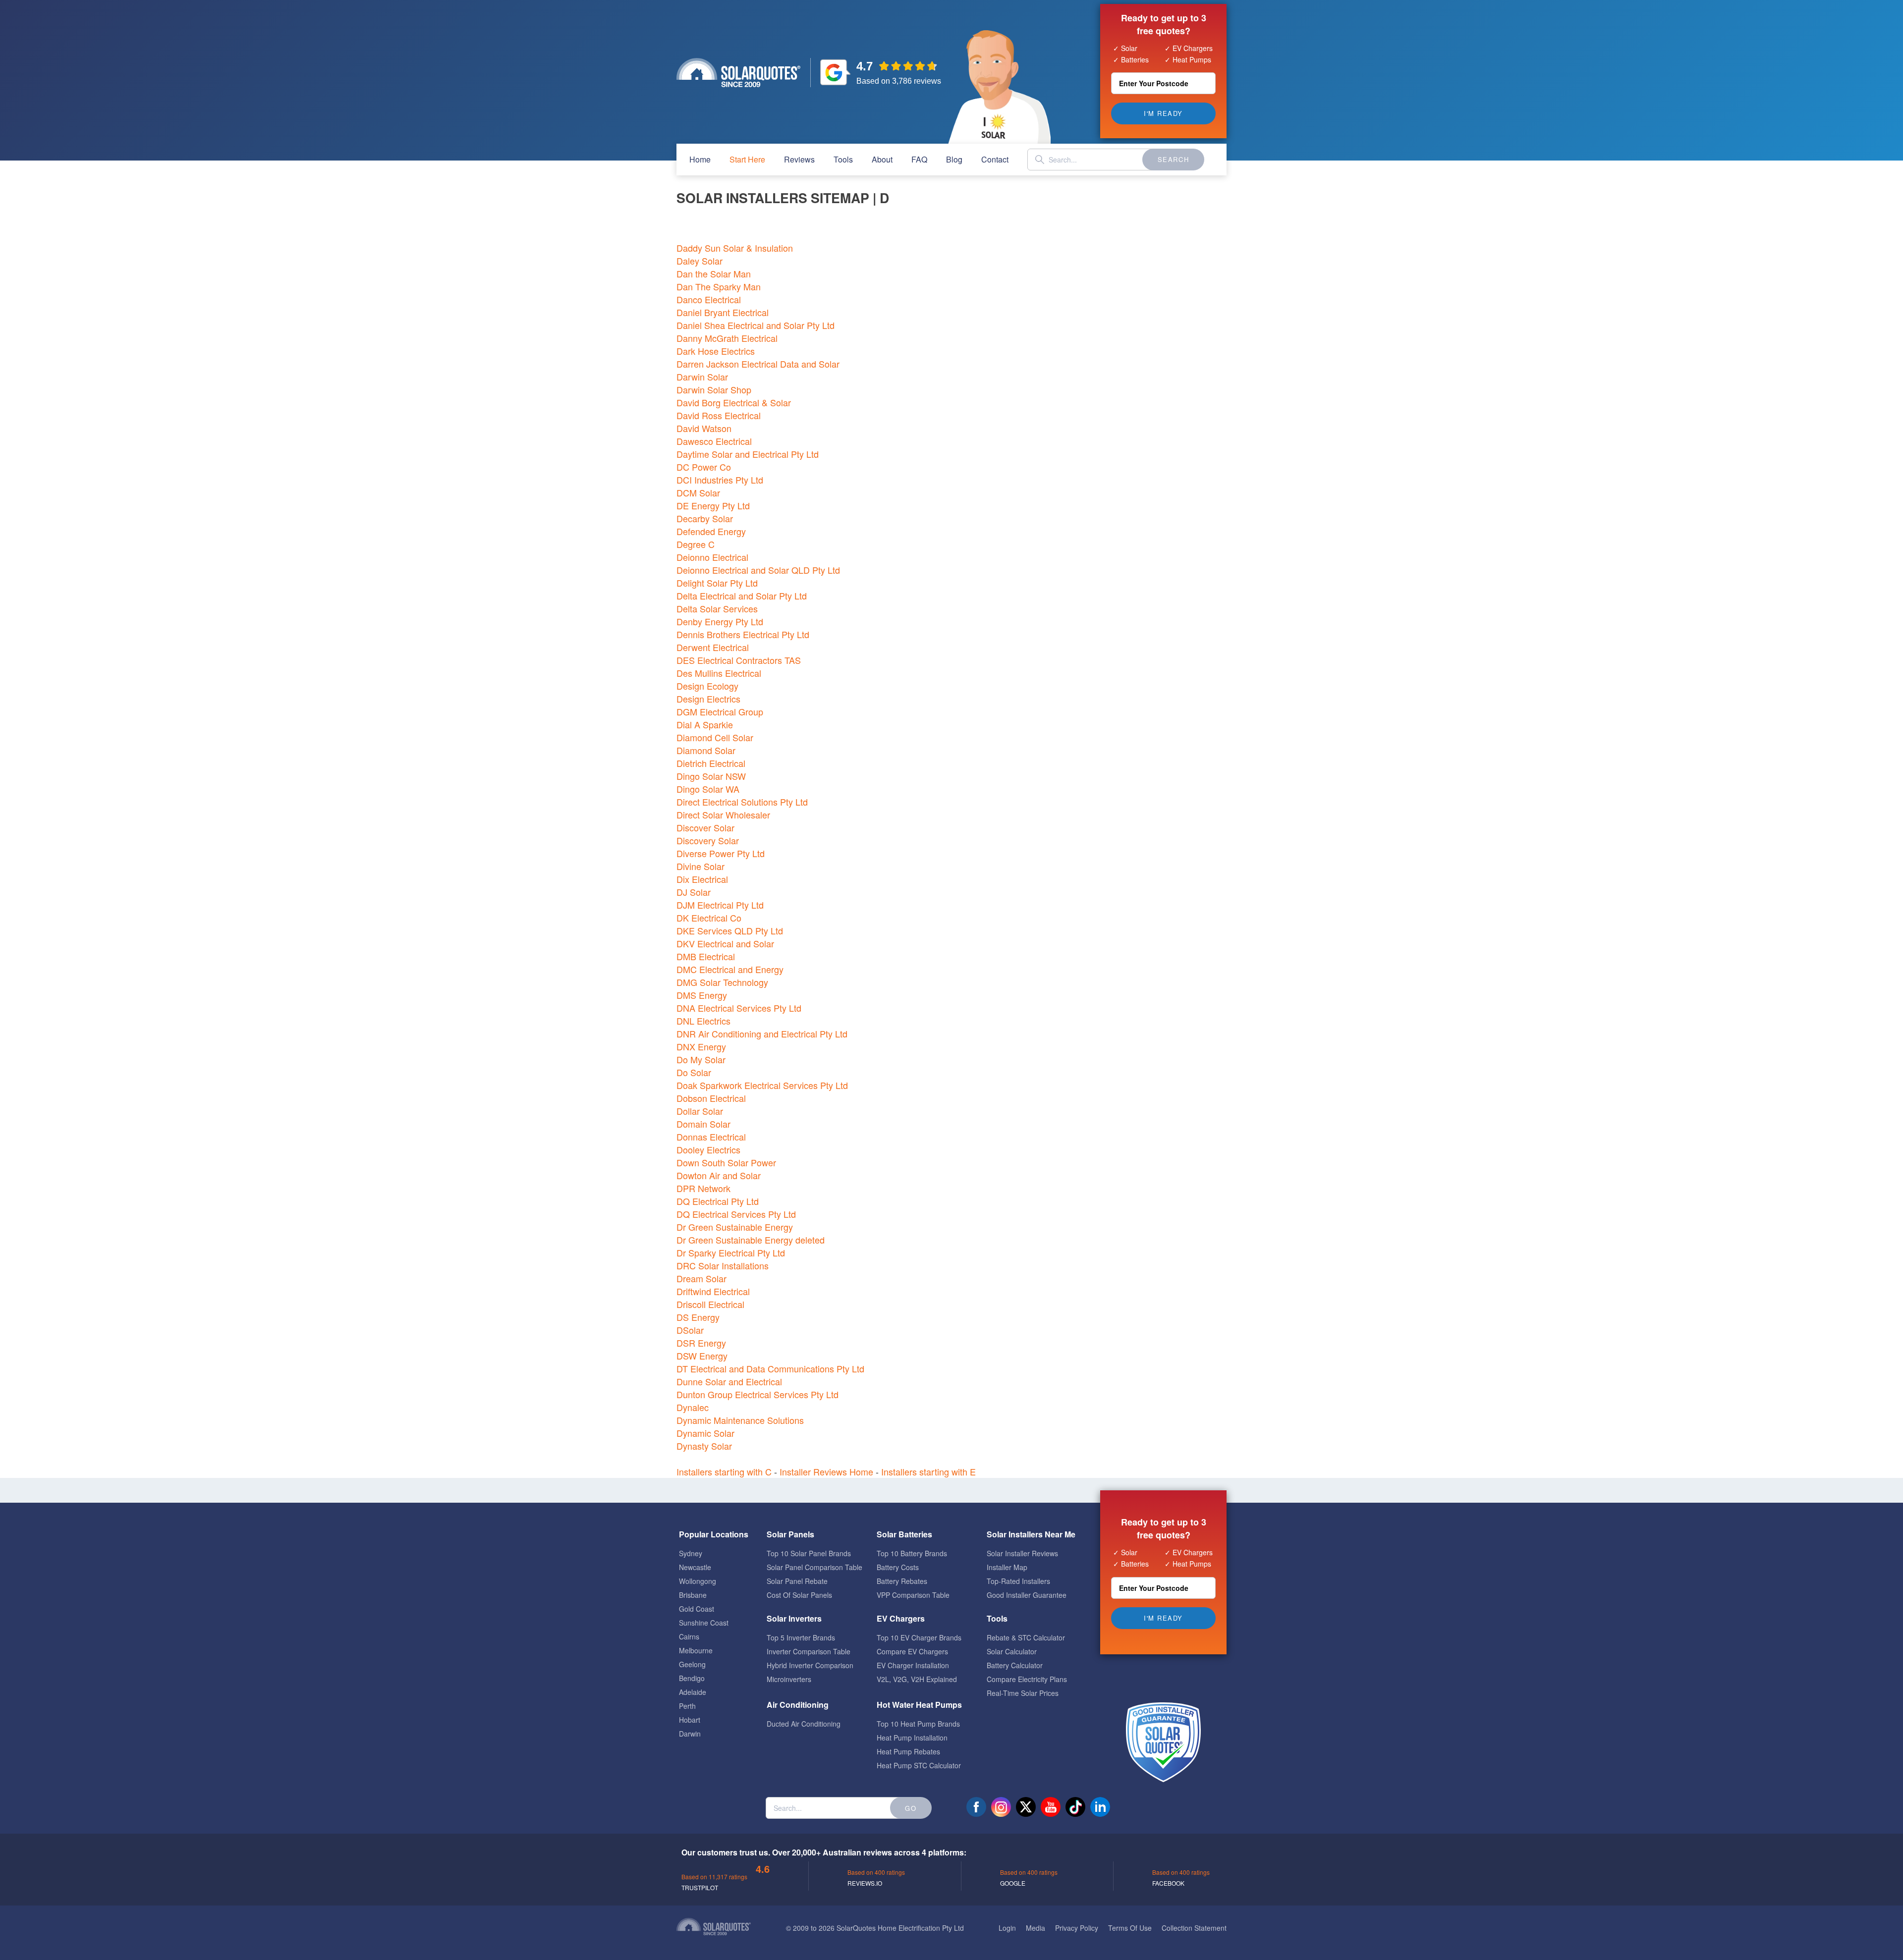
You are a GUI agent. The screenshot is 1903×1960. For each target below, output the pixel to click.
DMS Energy (702, 995)
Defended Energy (711, 531)
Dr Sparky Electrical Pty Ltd (731, 1252)
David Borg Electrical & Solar (734, 402)
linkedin (1100, 1807)
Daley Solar (700, 261)
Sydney (691, 1553)
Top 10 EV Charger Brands (919, 1637)
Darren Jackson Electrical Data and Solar (758, 364)
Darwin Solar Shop (714, 389)
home (700, 159)
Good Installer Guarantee (1027, 1595)
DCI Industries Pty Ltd (720, 480)
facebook (976, 1807)
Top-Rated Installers (1018, 1581)
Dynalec (693, 1407)
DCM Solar (698, 492)
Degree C (696, 544)
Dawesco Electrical (714, 441)
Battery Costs (898, 1567)
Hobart (690, 1720)
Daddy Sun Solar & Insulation (735, 248)
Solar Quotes (738, 73)
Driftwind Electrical (713, 1291)
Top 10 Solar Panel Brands (809, 1553)
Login (1007, 1928)
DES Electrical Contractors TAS (739, 660)
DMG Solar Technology (722, 982)
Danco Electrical (709, 299)
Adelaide (693, 1692)
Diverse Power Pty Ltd (721, 853)
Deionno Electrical (712, 557)
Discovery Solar (708, 840)
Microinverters (789, 1679)
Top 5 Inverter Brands (801, 1637)
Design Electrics (708, 699)
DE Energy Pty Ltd (713, 505)
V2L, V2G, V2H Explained (917, 1679)
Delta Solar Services (717, 608)
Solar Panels (790, 1534)
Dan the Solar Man (714, 273)
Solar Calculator (1012, 1651)
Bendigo (692, 1678)
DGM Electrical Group (720, 711)
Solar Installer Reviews (1022, 1553)
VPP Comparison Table (913, 1595)
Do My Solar (701, 1059)
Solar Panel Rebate (797, 1581)
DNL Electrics (703, 1021)
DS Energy (698, 1317)
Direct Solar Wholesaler (723, 815)
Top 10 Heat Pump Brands (918, 1724)
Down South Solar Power (726, 1162)
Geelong (692, 1664)
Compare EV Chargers (912, 1651)
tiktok (1075, 1807)
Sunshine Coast (704, 1623)
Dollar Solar (700, 1111)
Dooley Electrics (708, 1149)
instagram (1001, 1807)
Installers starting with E (928, 1471)
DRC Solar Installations (723, 1265)
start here (747, 159)
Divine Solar (700, 866)
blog (954, 159)
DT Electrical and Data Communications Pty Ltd (770, 1368)
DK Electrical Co (709, 918)
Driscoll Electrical (710, 1304)
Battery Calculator (1015, 1665)
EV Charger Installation (913, 1665)
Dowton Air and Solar (719, 1175)
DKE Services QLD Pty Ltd (730, 930)
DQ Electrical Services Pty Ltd (736, 1214)
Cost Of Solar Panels (799, 1595)
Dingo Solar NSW (711, 776)
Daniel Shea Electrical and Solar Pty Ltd (756, 325)
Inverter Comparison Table (809, 1651)
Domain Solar (703, 1124)
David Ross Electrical (719, 415)
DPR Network (703, 1188)
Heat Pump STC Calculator (919, 1765)
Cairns (689, 1636)
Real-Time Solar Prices (1023, 1693)
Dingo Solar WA (708, 789)
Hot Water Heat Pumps (919, 1705)
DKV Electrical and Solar (725, 943)
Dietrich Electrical (711, 763)
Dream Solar (701, 1278)
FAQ (919, 159)
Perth (687, 1706)
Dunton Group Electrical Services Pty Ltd (757, 1394)
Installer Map (1007, 1567)
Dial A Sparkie (705, 724)
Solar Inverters (794, 1618)
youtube (1051, 1807)
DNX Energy (701, 1046)
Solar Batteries (904, 1534)
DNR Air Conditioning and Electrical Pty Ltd (762, 1034)
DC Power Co (704, 467)
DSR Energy (701, 1343)
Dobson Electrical (711, 1098)
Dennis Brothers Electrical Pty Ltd (743, 634)
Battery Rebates (902, 1581)
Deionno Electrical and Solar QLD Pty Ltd (758, 570)
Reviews (799, 159)
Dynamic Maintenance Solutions (740, 1420)
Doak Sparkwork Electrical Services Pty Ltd (762, 1085)
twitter (1026, 1807)
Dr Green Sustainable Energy (735, 1227)
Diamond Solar (706, 750)
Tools (843, 159)
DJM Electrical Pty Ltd (720, 905)
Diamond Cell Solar (715, 737)
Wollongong (698, 1581)
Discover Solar (705, 827)
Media (1035, 1928)
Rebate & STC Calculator (1026, 1637)
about (882, 159)
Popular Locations (714, 1534)
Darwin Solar (702, 377)
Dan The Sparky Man (719, 286)
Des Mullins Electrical (719, 673)
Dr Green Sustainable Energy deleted (751, 1240)
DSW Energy (702, 1356)
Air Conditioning (798, 1705)
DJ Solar (694, 892)
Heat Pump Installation (912, 1738)
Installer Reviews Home (826, 1471)
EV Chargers (901, 1618)
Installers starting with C (724, 1471)
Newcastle (695, 1567)
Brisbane (693, 1595)
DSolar (690, 1330)
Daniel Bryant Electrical (723, 312)
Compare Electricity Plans (1027, 1679)
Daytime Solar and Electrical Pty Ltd (748, 454)
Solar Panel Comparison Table (814, 1567)
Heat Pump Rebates (908, 1751)
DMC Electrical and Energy (730, 969)
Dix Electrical (702, 879)
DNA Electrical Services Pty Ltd (739, 1008)
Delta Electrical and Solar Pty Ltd (742, 596)
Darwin (690, 1734)
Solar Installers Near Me (1031, 1534)
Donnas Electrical (711, 1137)
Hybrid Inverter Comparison (810, 1665)
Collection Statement (1194, 1928)
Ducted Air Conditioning (804, 1724)
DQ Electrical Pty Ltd (718, 1201)
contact (995, 159)
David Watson (704, 428)
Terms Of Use (1130, 1928)
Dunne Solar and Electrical (729, 1381)
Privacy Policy (1077, 1928)
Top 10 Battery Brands (912, 1553)
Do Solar (694, 1072)
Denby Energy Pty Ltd (720, 621)
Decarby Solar (705, 518)
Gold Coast (697, 1609)
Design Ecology (707, 686)
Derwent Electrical (713, 647)
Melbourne (696, 1650)
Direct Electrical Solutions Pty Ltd (742, 802)
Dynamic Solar (705, 1433)
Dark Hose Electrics (716, 351)
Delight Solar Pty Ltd (717, 583)
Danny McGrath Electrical (727, 338)
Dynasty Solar (704, 1446)
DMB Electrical (706, 956)
